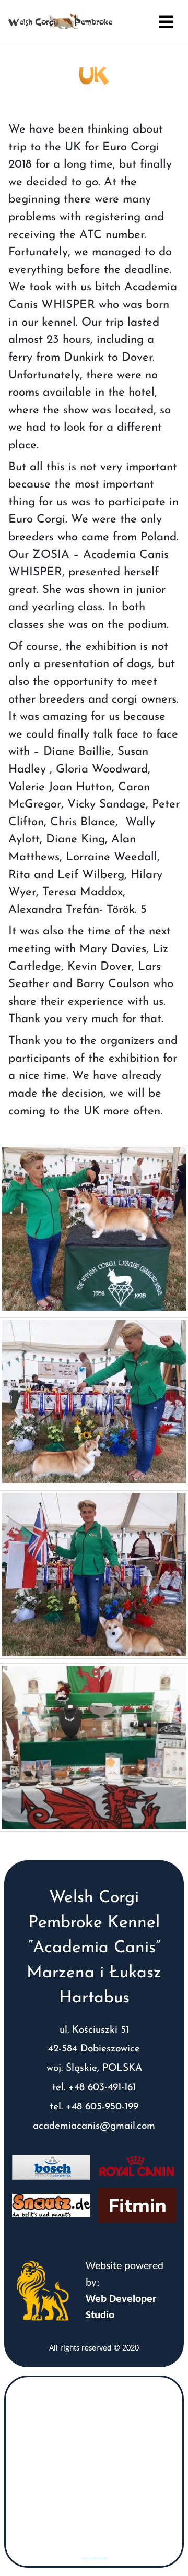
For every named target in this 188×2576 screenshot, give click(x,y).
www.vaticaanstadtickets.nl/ (101, 2558)
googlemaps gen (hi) (90, 2558)
